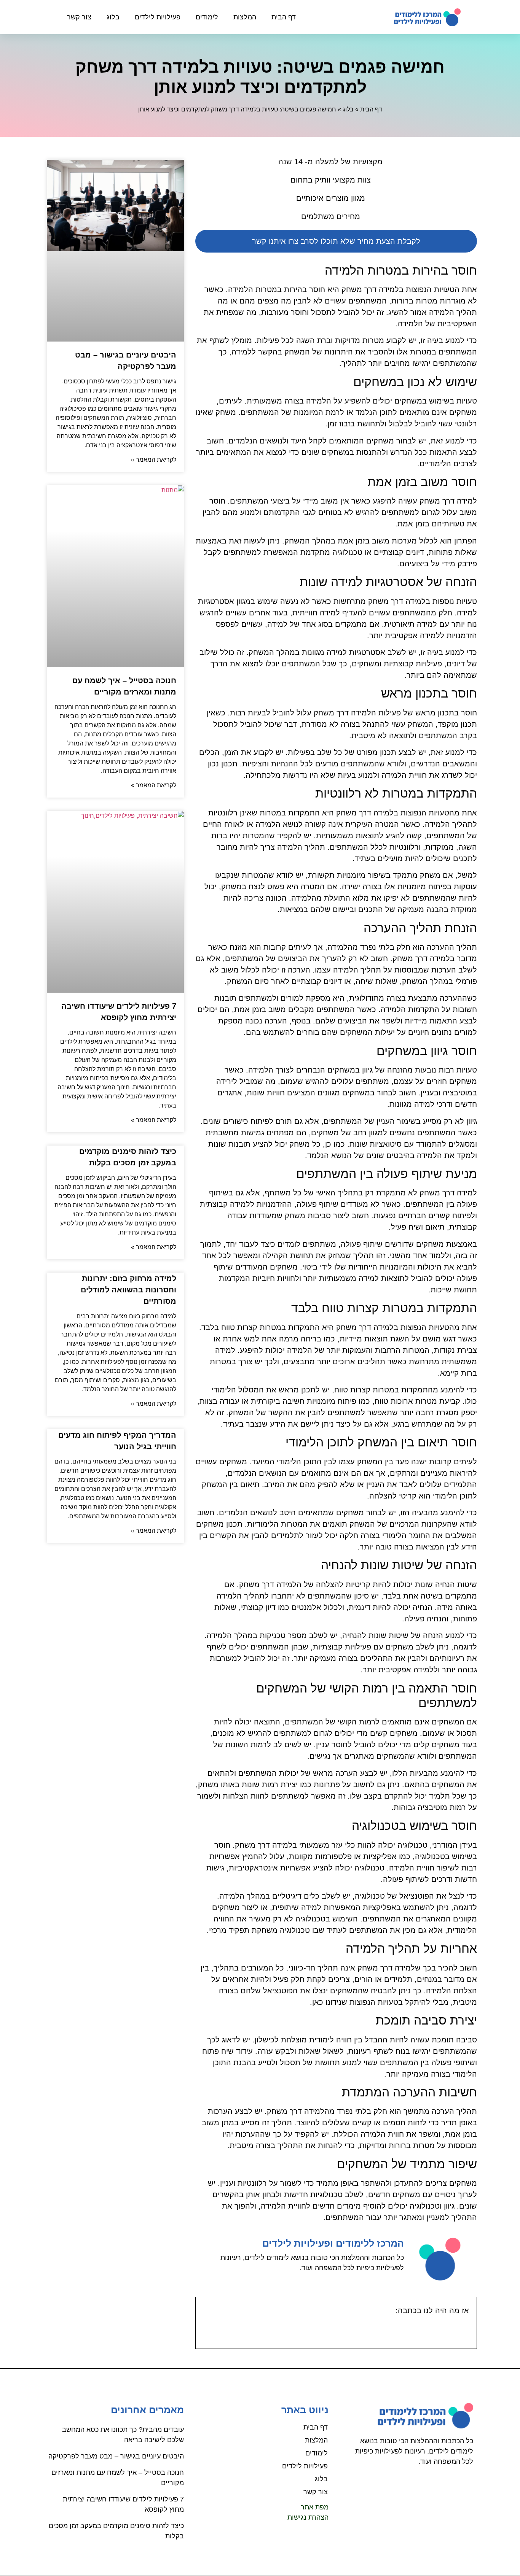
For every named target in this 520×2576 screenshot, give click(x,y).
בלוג (113, 17)
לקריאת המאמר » (154, 460)
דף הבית (284, 17)
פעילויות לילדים (158, 17)
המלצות (245, 17)
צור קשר (79, 17)
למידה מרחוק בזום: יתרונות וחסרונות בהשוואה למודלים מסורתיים (128, 1290)
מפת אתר (315, 2507)
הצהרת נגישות (308, 2517)
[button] (206, 2311)
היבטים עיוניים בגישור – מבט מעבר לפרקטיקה (116, 2456)
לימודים (207, 17)
